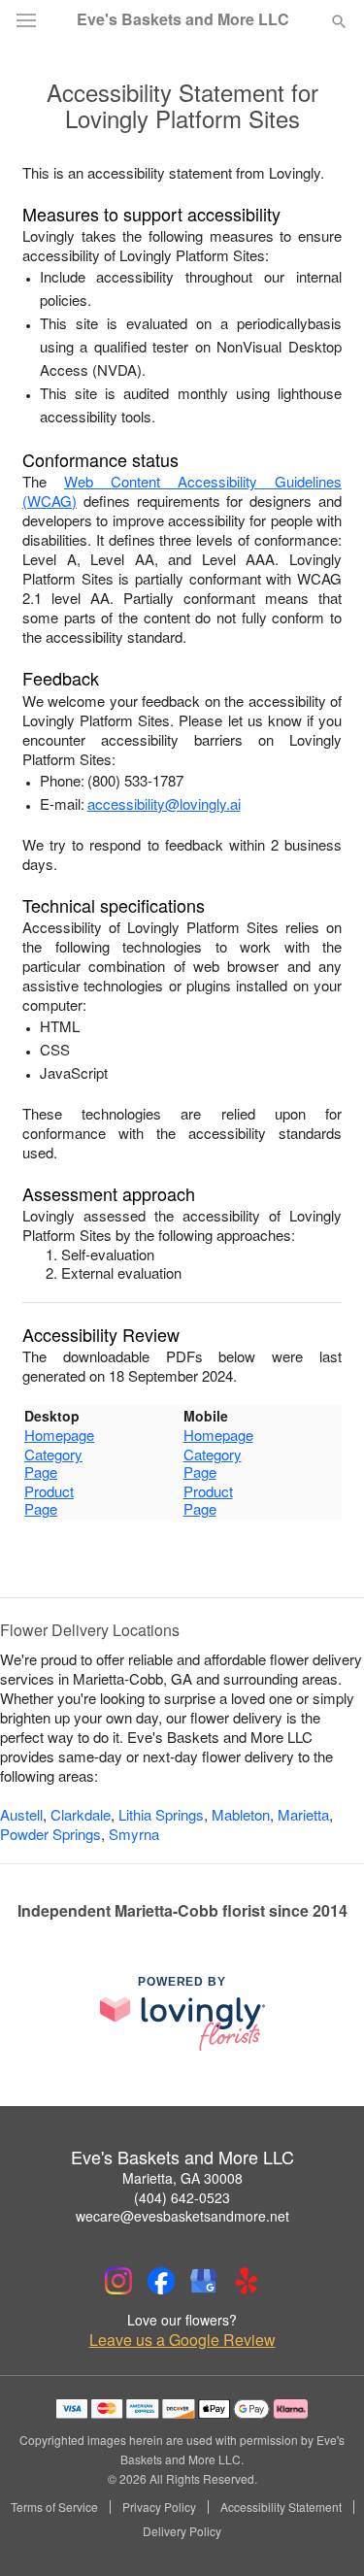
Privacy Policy (159, 2507)
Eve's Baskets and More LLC (183, 19)
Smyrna (134, 1834)
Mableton (241, 1814)
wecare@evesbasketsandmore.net (182, 2216)
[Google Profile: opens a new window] (204, 2281)
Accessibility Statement (281, 2507)
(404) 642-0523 (182, 2197)
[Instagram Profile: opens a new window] (118, 2281)
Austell (21, 1814)
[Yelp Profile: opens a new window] (247, 2281)
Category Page (53, 1463)
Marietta (303, 1814)
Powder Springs (50, 1834)
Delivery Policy (182, 2531)
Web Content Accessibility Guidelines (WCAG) (182, 491)
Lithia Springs (161, 1814)
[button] (323, 2532)
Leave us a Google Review (182, 2340)
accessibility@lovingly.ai (164, 803)
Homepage (59, 1435)
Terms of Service (54, 2507)
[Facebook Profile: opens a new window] (161, 2281)
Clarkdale (81, 1814)
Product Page (49, 1500)
